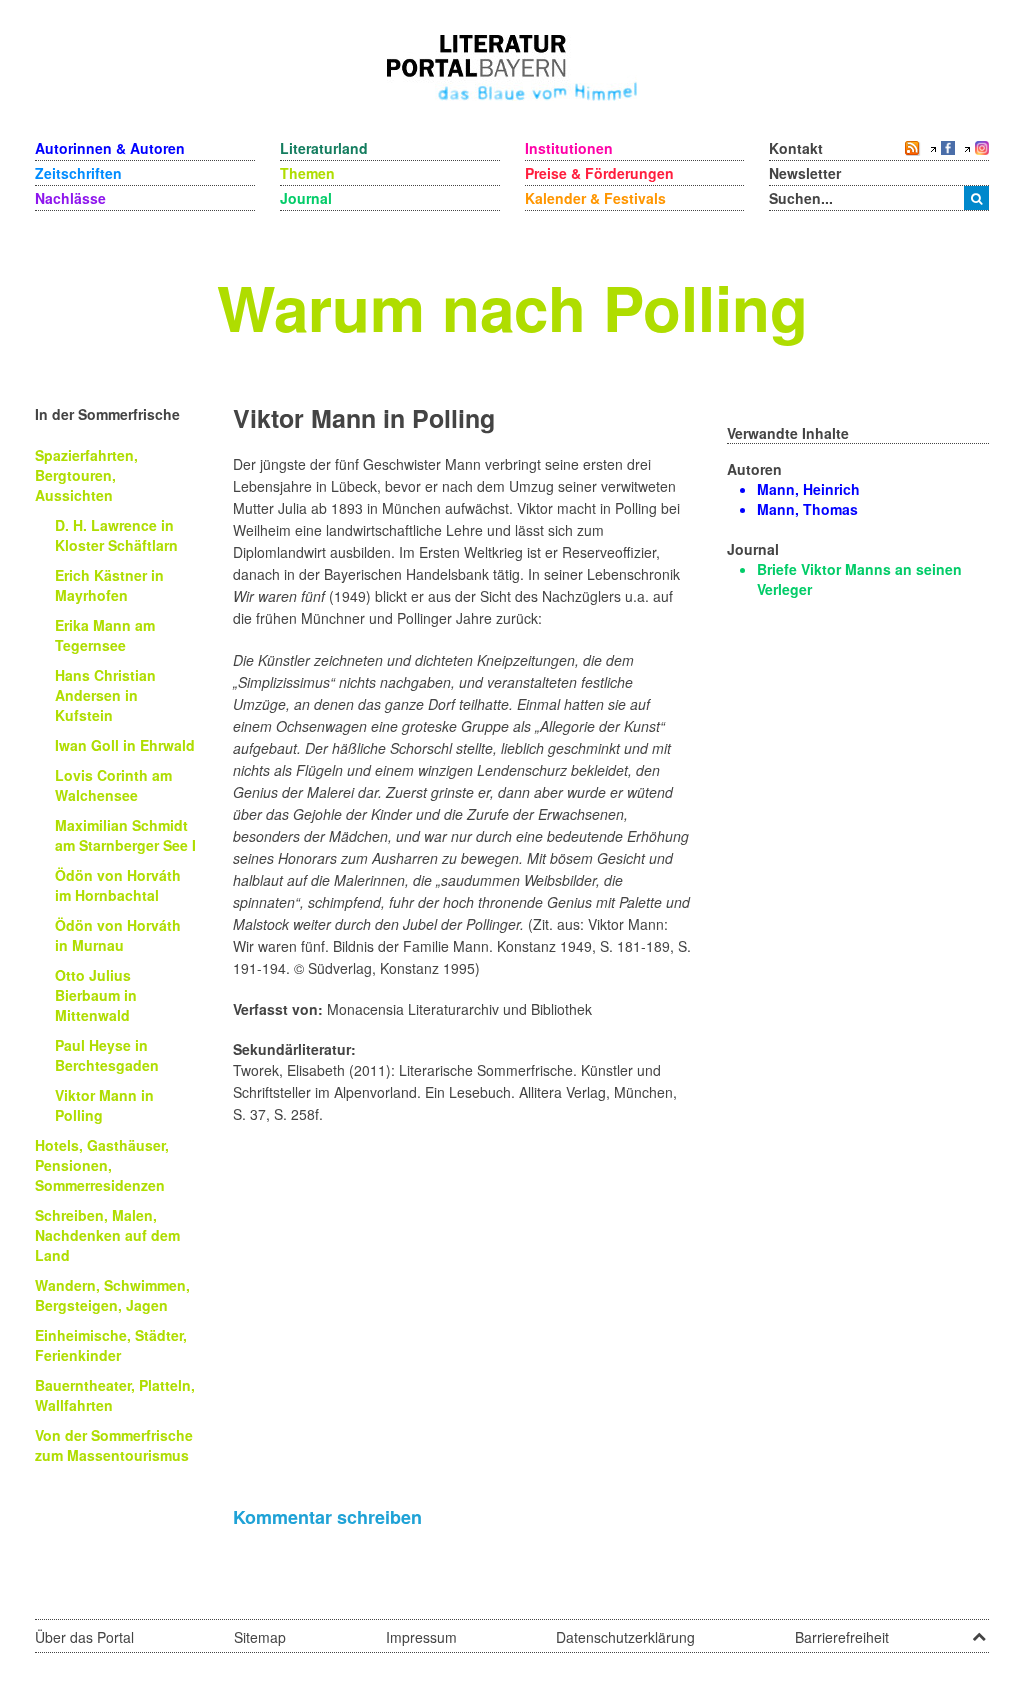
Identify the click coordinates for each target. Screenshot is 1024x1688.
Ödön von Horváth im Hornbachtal (118, 885)
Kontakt (796, 148)
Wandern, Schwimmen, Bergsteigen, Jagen (112, 1295)
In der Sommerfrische (107, 414)
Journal (306, 198)
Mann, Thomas (807, 509)
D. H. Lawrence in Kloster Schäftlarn (116, 535)
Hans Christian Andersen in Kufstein (105, 695)
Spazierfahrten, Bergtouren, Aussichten (86, 475)
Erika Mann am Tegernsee (105, 635)
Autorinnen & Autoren (110, 148)
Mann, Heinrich (808, 489)
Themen (307, 173)
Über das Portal (84, 1637)
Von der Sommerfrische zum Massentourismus (114, 1445)
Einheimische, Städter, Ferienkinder (111, 1345)
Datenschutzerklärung (625, 1637)
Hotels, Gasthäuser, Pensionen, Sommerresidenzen (102, 1165)
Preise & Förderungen (599, 173)
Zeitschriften (78, 173)
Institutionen (569, 148)
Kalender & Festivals (595, 198)
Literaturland (324, 148)
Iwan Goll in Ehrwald (125, 745)
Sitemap (260, 1637)
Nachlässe (70, 198)
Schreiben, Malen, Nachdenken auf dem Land (107, 1235)
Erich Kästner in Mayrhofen (109, 585)
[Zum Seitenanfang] (979, 1630)
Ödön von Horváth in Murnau (118, 935)
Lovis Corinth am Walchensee (113, 785)
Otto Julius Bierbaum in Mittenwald (96, 995)
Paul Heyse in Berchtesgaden (107, 1055)
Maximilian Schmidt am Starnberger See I (125, 835)
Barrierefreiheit (842, 1637)
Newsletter (805, 173)
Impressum (421, 1637)
